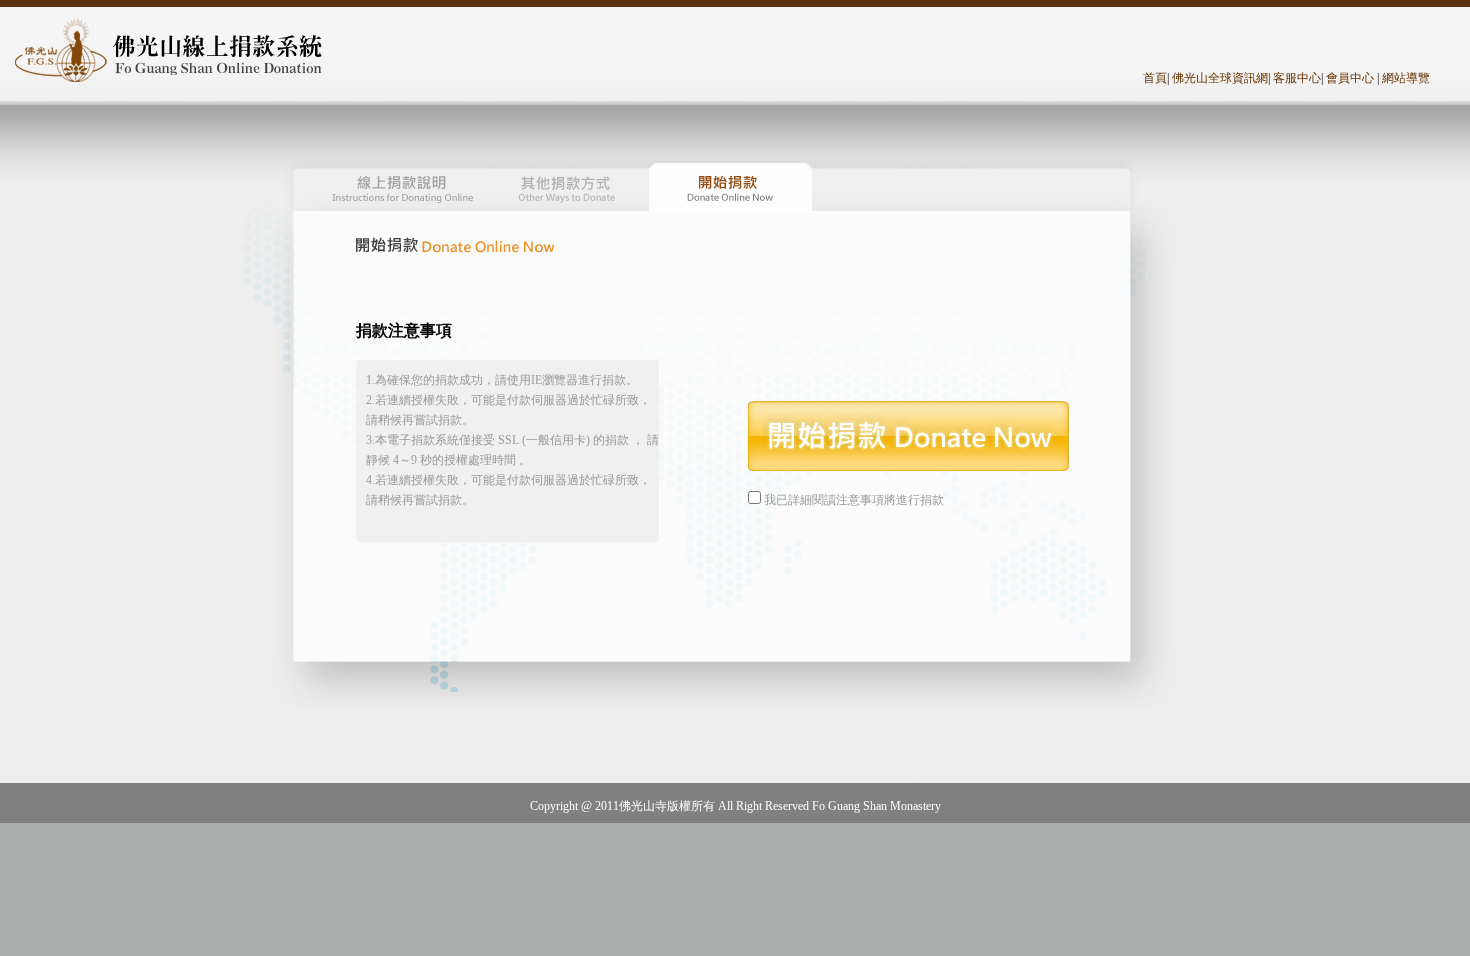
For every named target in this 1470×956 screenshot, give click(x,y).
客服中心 (1297, 78)
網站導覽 (1406, 78)
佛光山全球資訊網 (1220, 78)
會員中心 (1350, 78)
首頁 (1155, 78)
